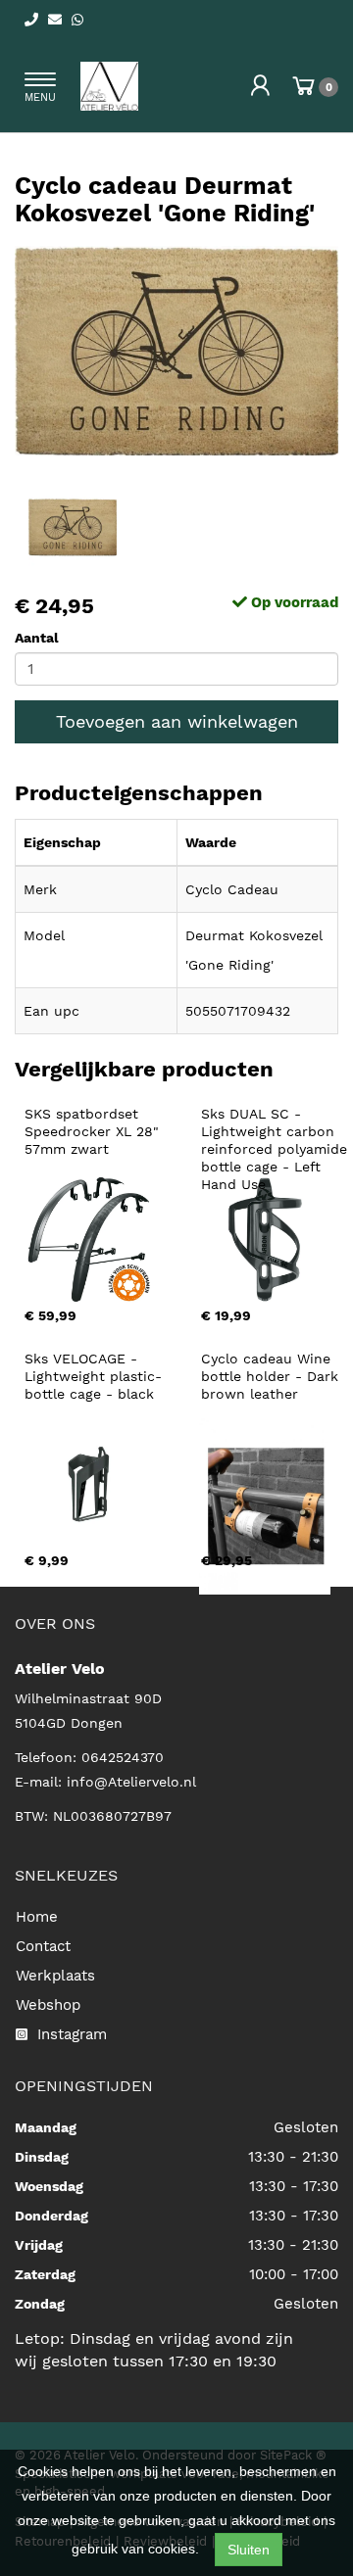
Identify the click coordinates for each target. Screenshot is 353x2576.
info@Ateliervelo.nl (131, 1782)
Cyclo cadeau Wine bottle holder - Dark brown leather (272, 1376)
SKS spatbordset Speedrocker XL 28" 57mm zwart (94, 1131)
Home (37, 1917)
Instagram (70, 2034)
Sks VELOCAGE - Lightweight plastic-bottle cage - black (93, 1376)
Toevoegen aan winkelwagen (177, 721)
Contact (43, 1946)
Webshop (48, 2005)
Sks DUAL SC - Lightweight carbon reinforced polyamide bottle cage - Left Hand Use (277, 1149)
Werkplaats (55, 1976)
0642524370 (123, 1757)
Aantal (37, 638)
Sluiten (249, 2550)
